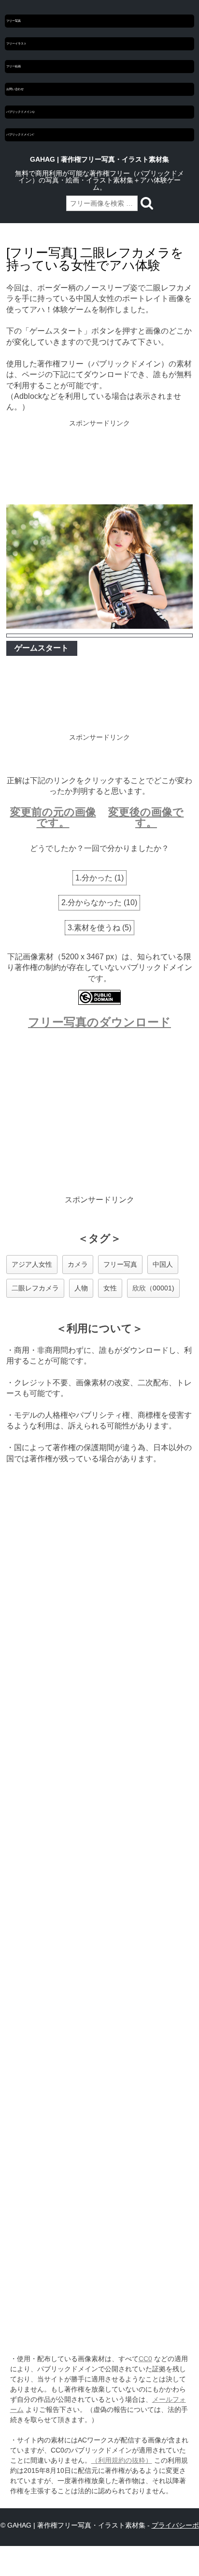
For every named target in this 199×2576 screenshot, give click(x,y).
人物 (81, 1288)
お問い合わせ (15, 89)
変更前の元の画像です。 (53, 817)
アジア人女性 (32, 1264)
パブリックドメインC (20, 135)
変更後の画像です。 (146, 817)
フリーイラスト (16, 44)
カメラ (78, 1264)
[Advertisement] (99, 463)
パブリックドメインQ (20, 112)
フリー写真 (14, 21)
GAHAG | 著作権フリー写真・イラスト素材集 (99, 159)
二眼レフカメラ (35, 1288)
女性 (110, 1288)
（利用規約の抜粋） (122, 2460)
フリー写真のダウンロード (99, 1022)
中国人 (163, 1264)
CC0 (145, 2359)
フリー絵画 (14, 66)
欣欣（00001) (153, 1288)
